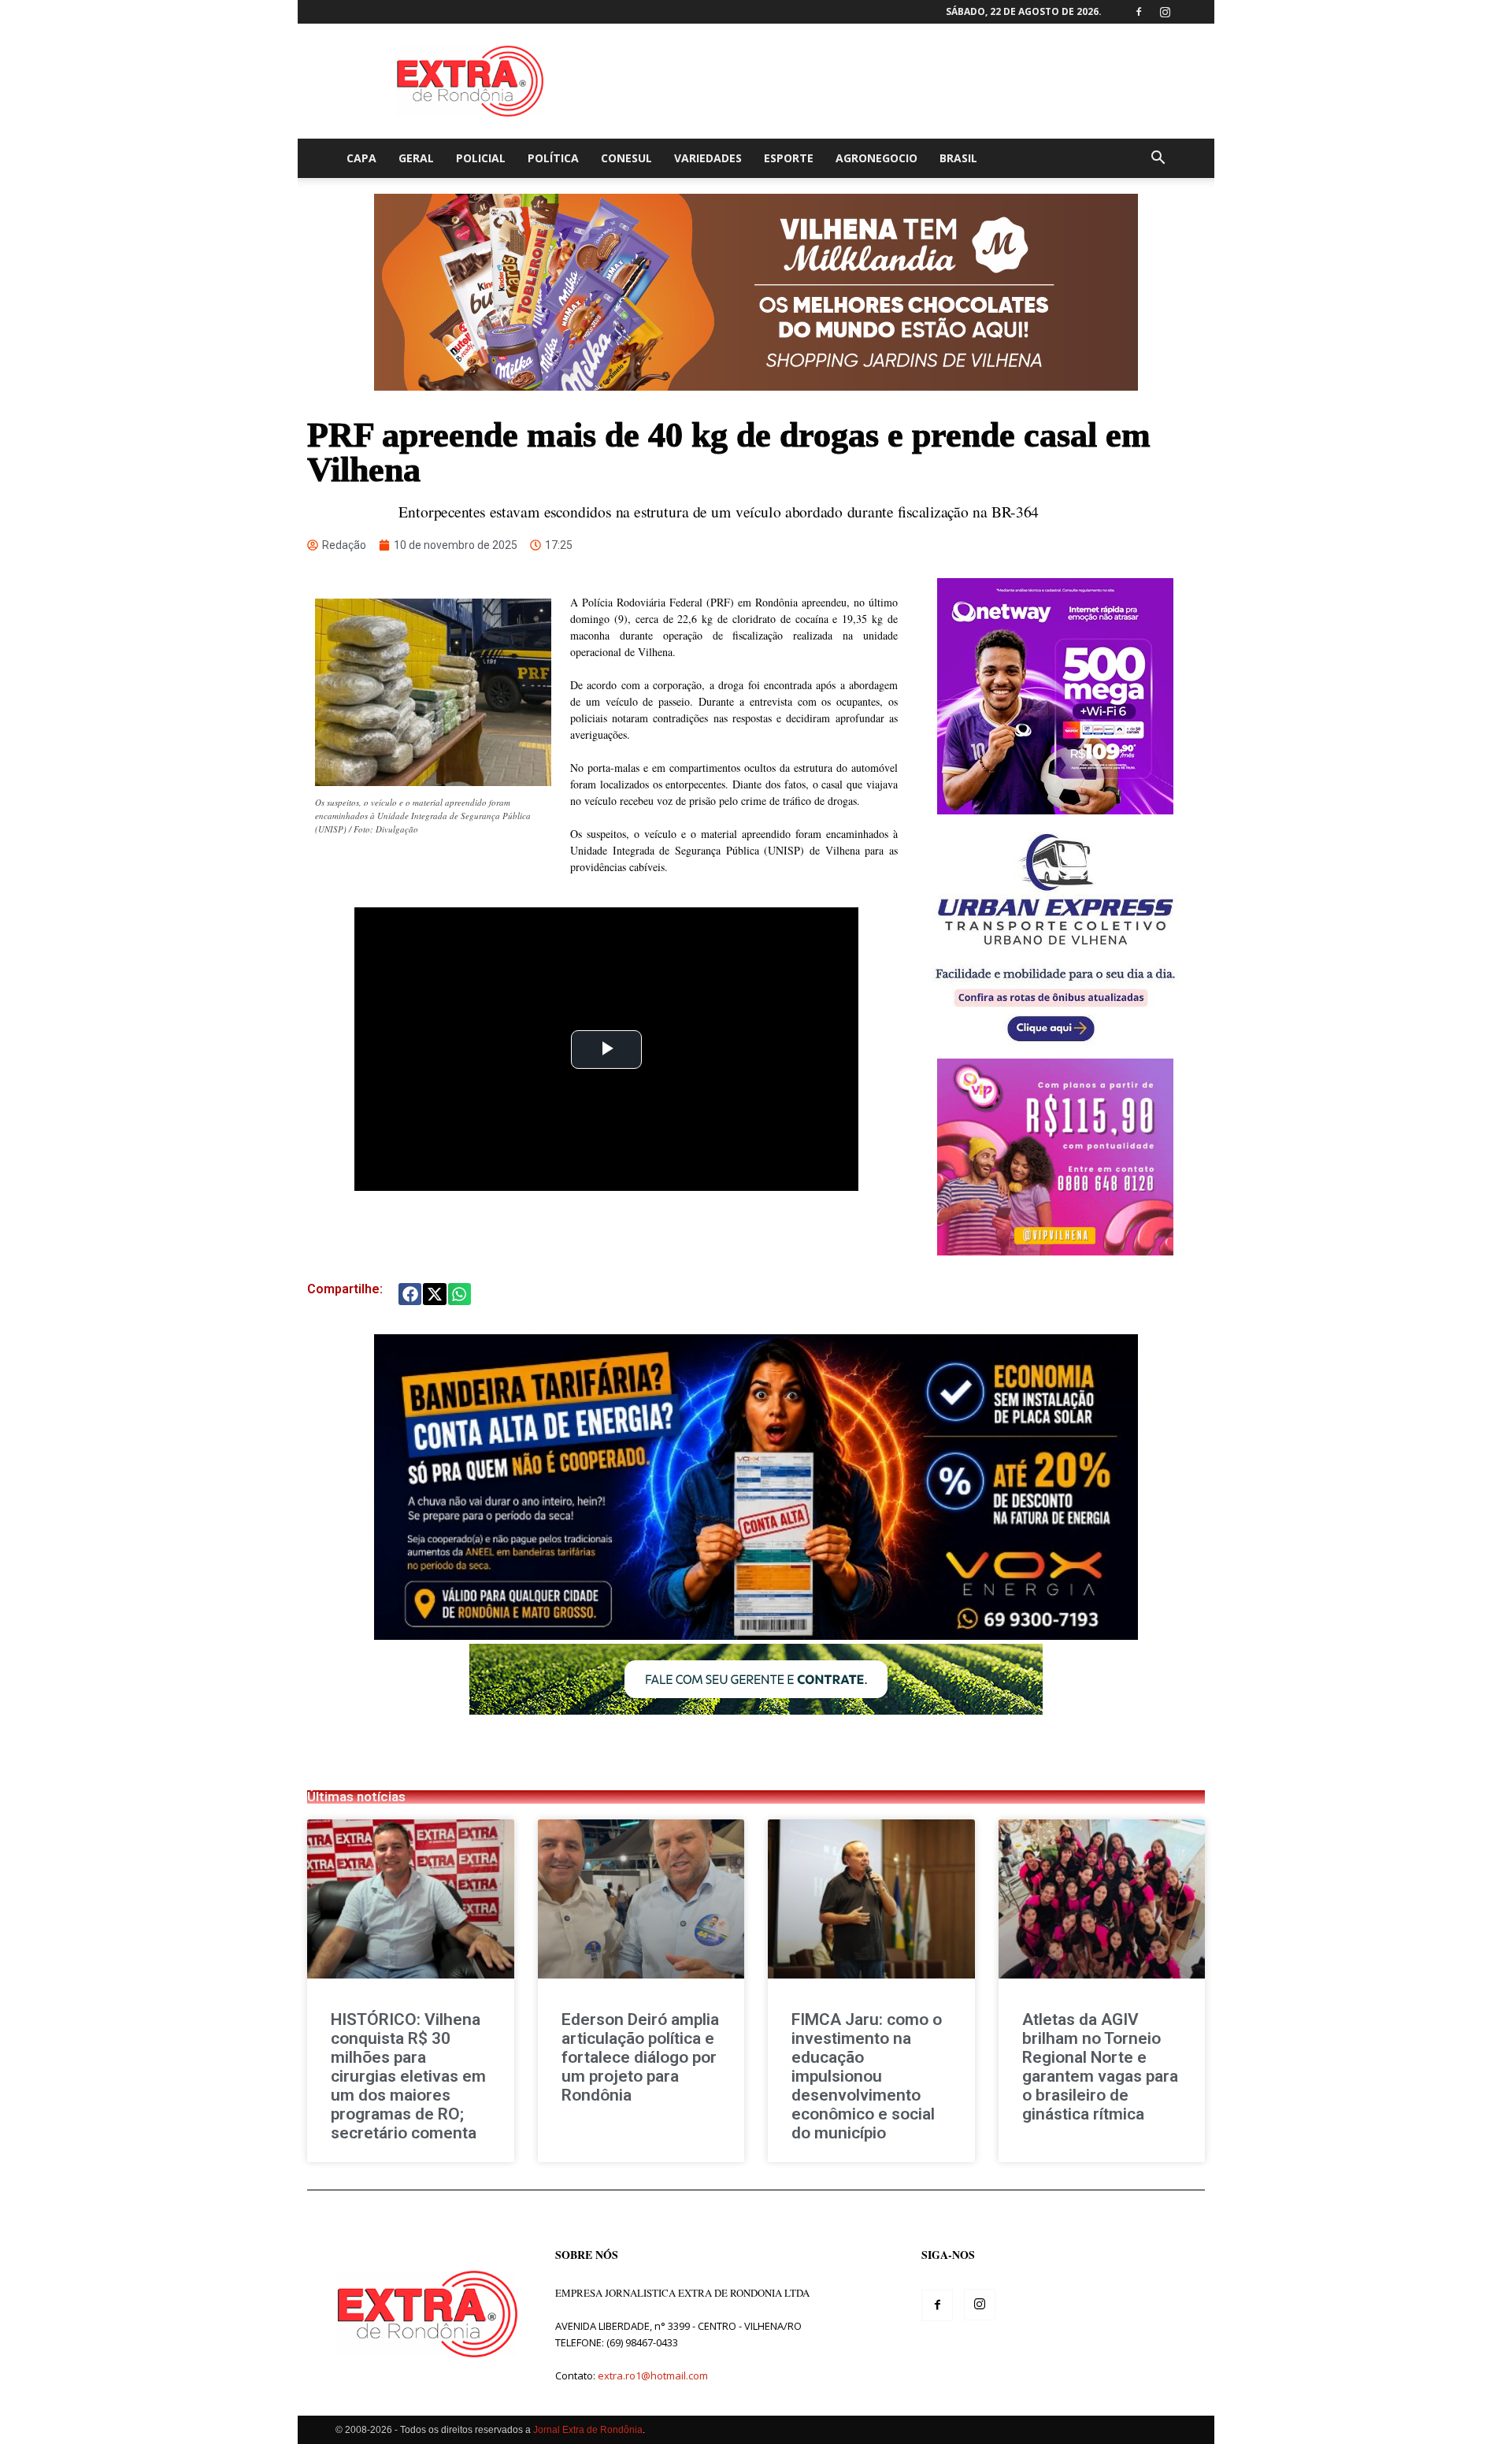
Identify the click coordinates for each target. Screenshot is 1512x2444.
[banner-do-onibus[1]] (1055, 1050)
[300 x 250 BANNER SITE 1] (1055, 1251)
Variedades (708, 158)
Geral (416, 158)
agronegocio (876, 158)
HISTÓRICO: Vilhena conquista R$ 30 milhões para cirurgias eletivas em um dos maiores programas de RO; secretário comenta (408, 2076)
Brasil (958, 158)
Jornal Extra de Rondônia (588, 2430)
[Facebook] (1139, 12)
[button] (1158, 159)
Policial (481, 158)
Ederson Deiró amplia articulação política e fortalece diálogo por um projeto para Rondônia (640, 2057)
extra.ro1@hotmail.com (653, 2375)
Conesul (626, 158)
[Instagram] (1165, 12)
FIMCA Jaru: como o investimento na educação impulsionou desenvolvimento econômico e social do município (867, 2076)
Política (553, 158)
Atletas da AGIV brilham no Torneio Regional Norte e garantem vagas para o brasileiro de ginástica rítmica (1100, 2067)
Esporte (789, 158)
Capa (361, 158)
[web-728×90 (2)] (756, 1710)
